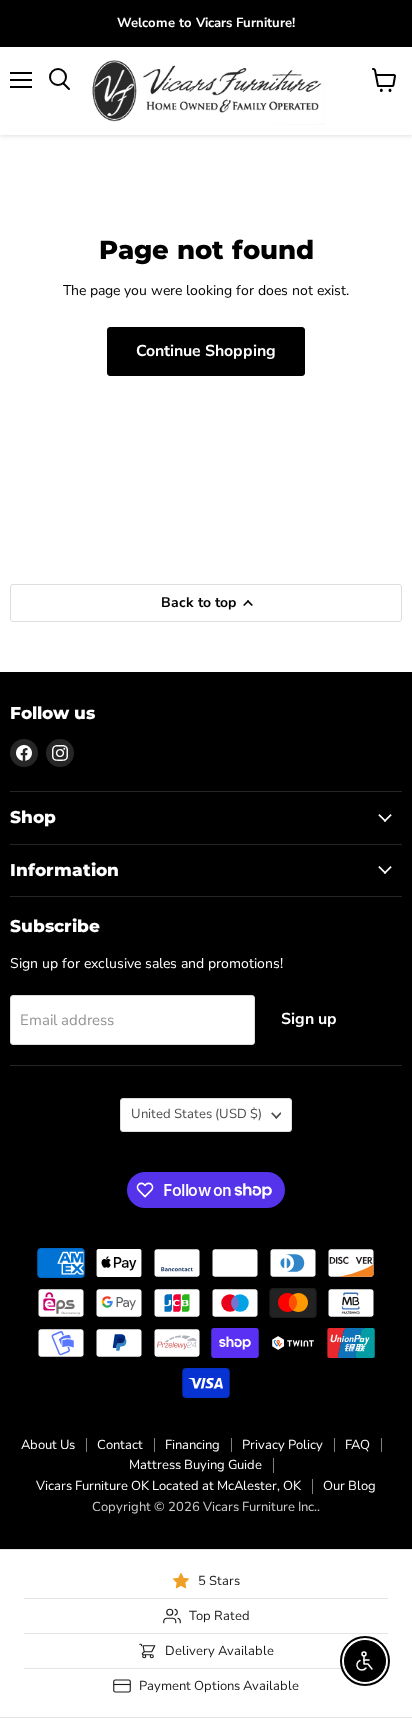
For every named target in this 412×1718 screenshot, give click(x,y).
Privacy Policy (282, 1445)
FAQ (357, 1445)
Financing (192, 1445)
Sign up (309, 1019)
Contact (120, 1445)
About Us (48, 1445)
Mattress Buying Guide (195, 1465)
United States (196, 1114)
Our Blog (349, 1486)
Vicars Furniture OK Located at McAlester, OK (168, 1486)
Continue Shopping (206, 351)
